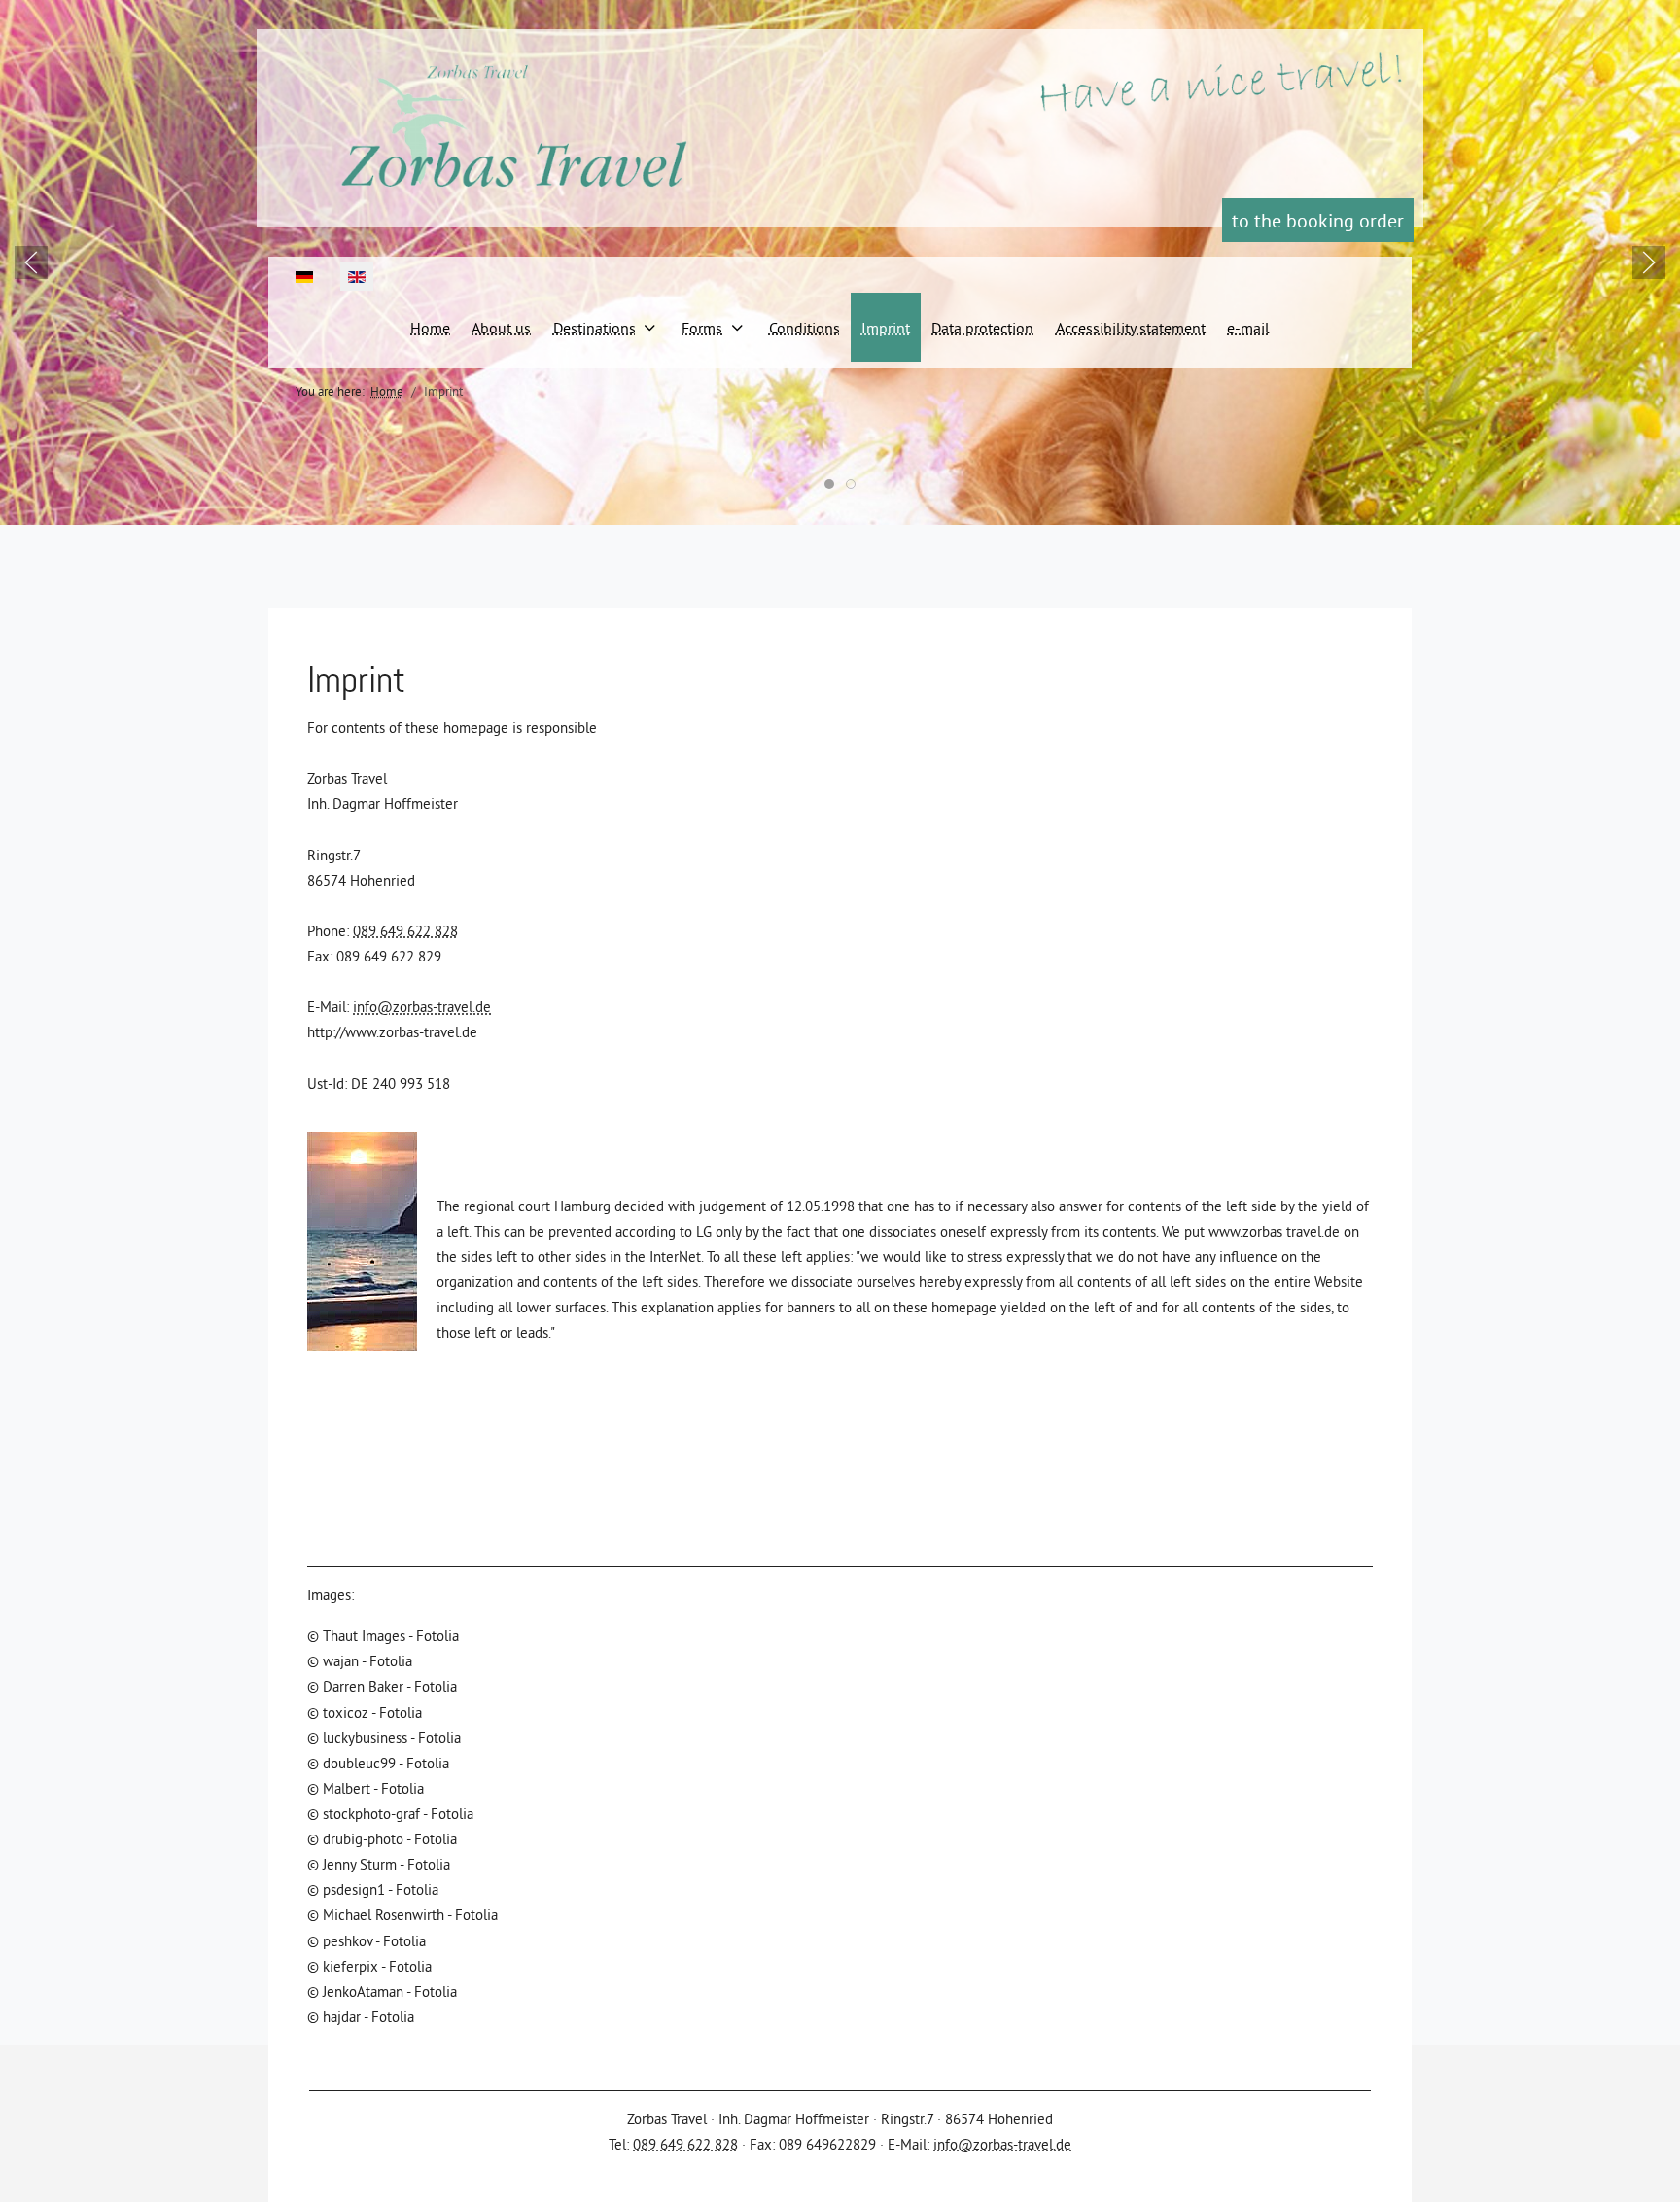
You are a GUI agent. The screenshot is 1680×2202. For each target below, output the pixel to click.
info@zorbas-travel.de (422, 1007)
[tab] (829, 484)
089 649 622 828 (405, 931)
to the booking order (1318, 220)
